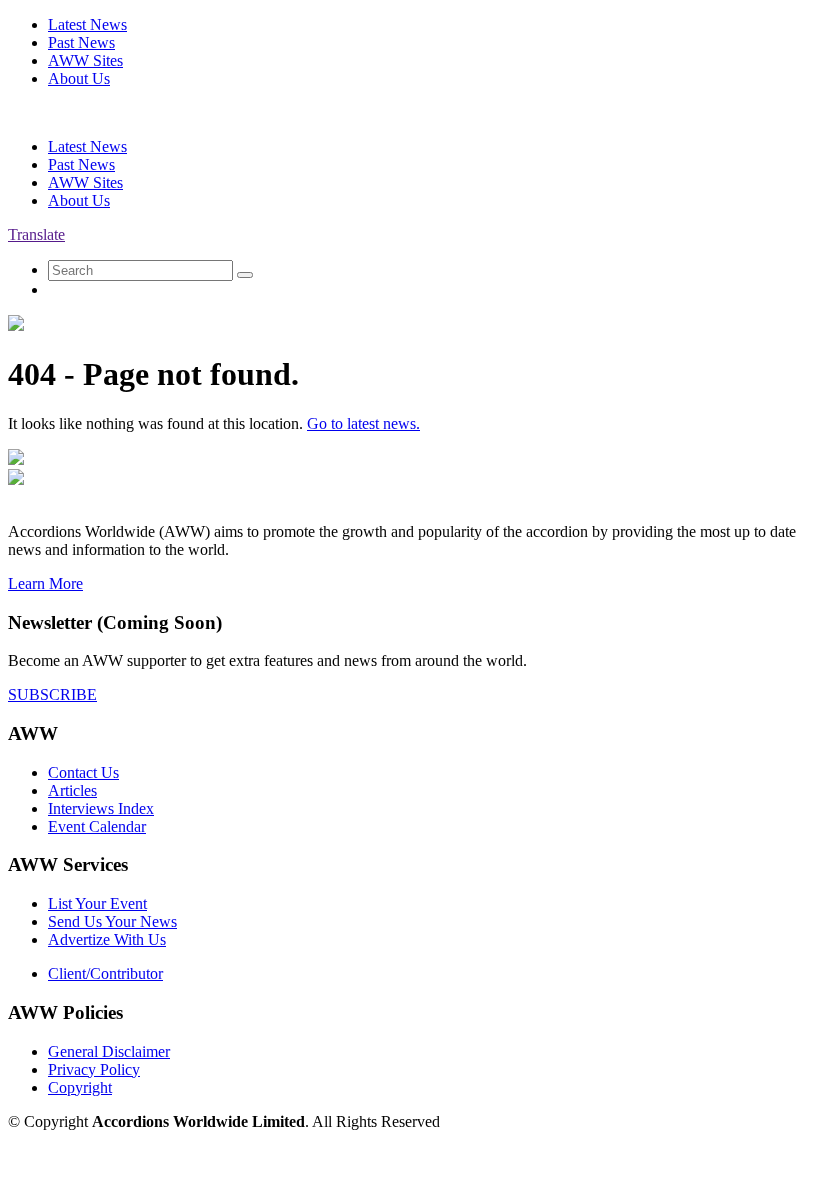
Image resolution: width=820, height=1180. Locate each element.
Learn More (45, 583)
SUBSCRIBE (52, 694)
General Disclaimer (109, 1051)
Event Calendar (97, 826)
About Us (79, 78)
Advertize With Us (107, 939)
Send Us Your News (112, 921)
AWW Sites (85, 60)
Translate (36, 234)
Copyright (80, 1087)
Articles (72, 790)
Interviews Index (101, 808)
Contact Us (83, 772)
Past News (81, 42)
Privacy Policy (94, 1069)
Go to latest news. (363, 423)
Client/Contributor (105, 973)
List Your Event (97, 903)
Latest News (87, 24)
